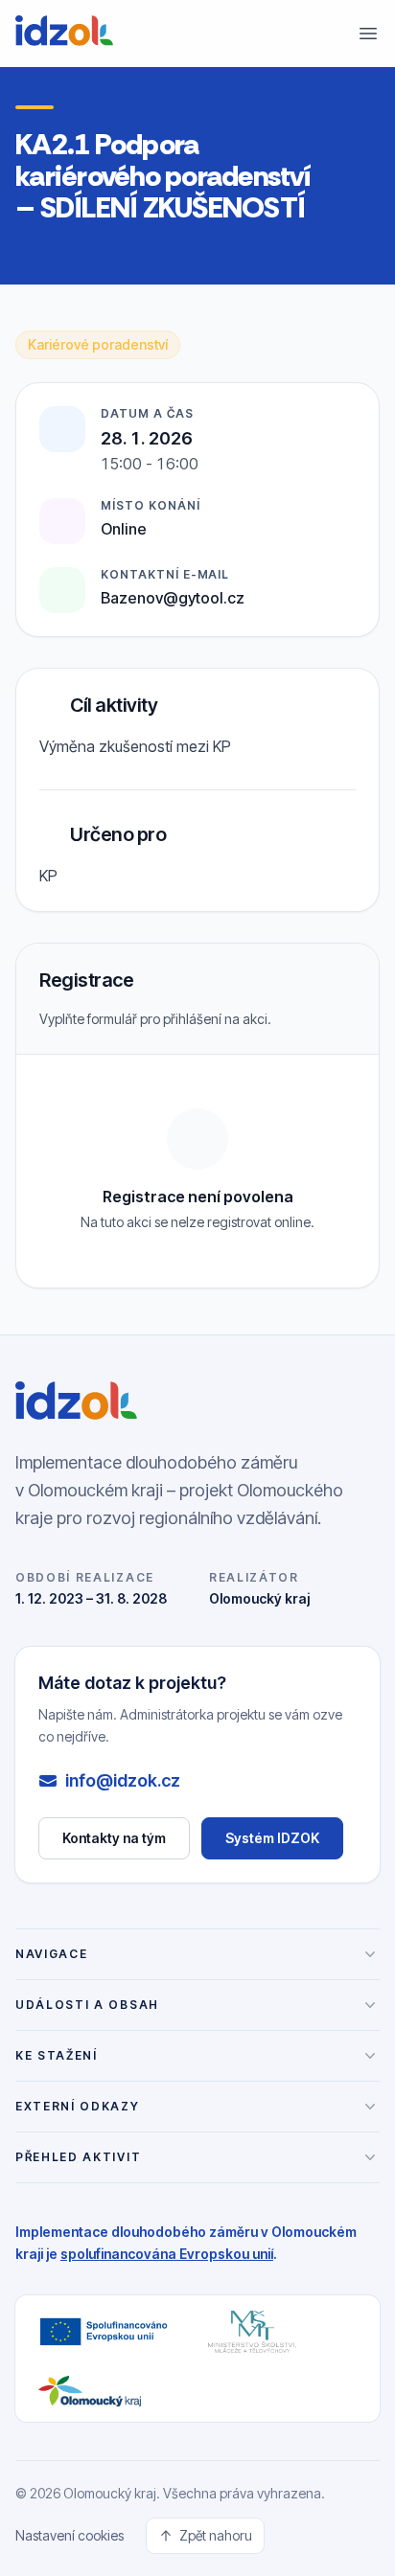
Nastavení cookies (70, 2535)
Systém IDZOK (284, 1843)
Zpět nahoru (216, 2535)
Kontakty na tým (114, 1838)
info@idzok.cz (123, 1780)
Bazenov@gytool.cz (173, 598)
